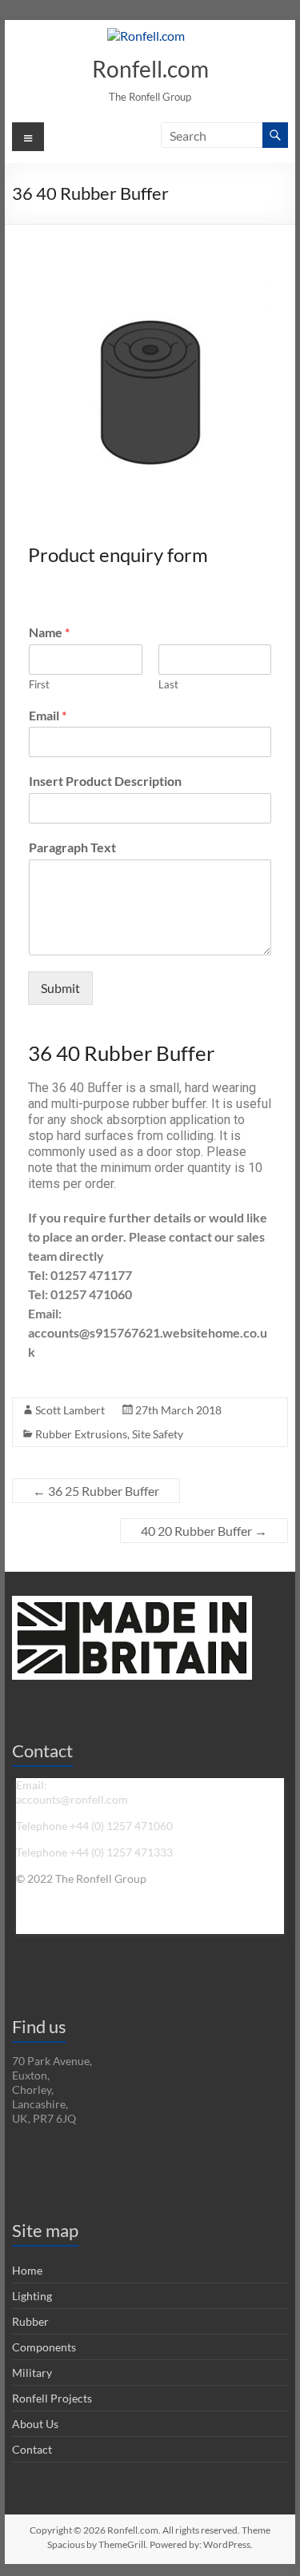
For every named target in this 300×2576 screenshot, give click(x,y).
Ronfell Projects (52, 2398)
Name (49, 632)
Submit (60, 988)
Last (168, 684)
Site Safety (158, 1434)
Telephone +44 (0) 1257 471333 (94, 1852)
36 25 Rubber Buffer (96, 1491)
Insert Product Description (105, 781)
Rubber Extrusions (81, 1434)
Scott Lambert (70, 1410)
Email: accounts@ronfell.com (72, 1792)
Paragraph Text (72, 847)
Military (32, 2373)
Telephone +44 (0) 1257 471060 (94, 1826)
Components (44, 2347)
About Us (35, 2424)
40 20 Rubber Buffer (204, 1531)
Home (27, 2270)
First (39, 684)
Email (48, 715)
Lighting (32, 2296)
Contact (32, 2449)
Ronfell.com (150, 69)
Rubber (30, 2321)
